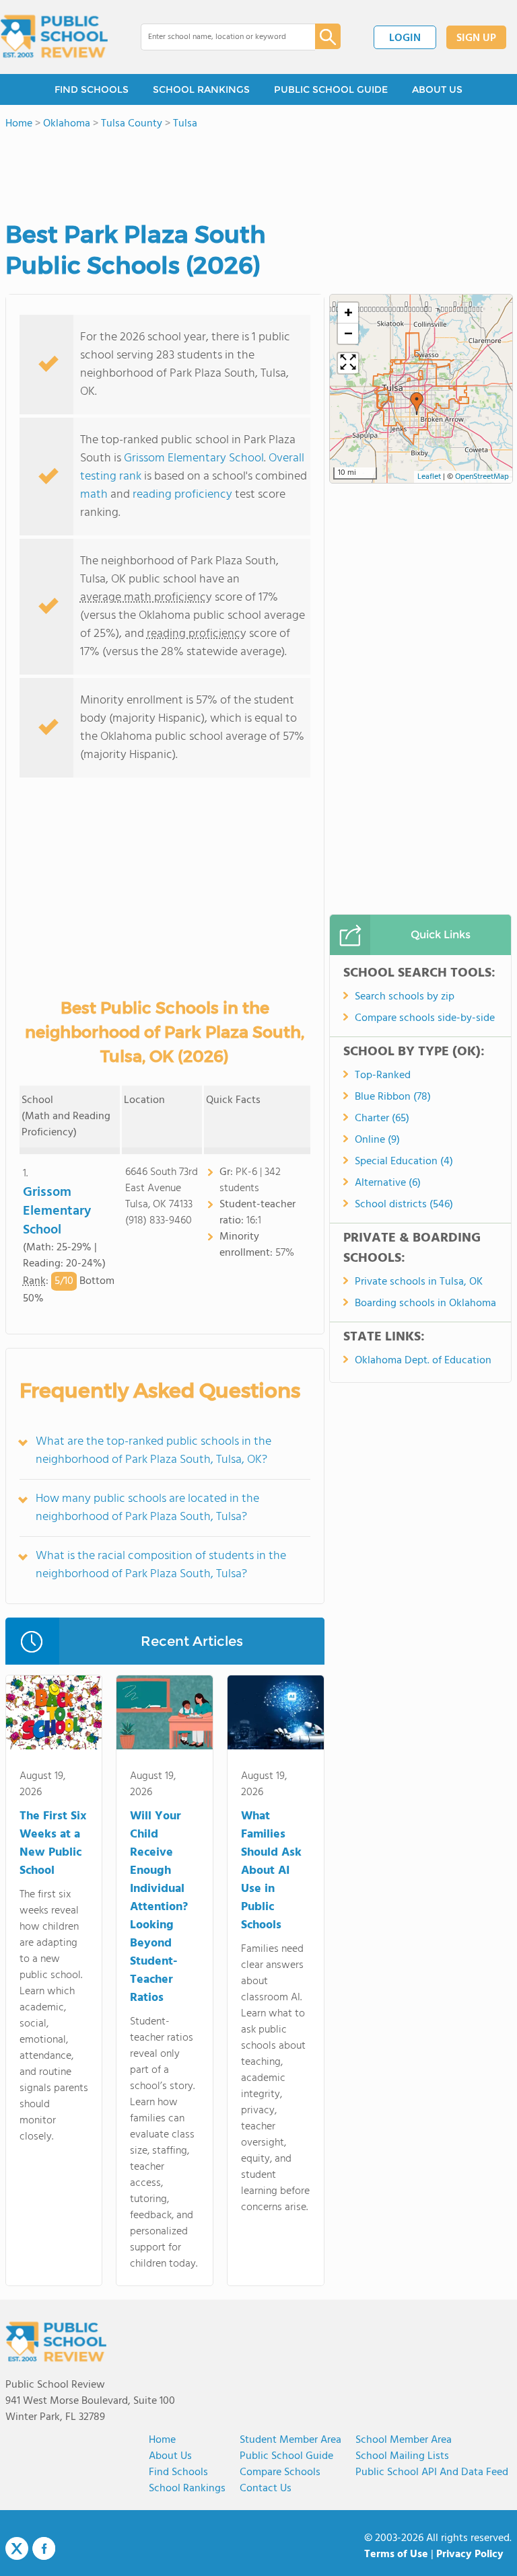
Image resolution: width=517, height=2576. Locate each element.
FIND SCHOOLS (92, 89)
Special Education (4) (404, 1162)
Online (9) (377, 1140)
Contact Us (266, 2489)
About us (170, 2456)
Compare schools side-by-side (425, 1018)
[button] (417, 404)
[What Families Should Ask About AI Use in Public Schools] (276, 1715)
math (94, 495)
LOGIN (405, 38)
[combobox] (218, 37)
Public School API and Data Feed (432, 2472)
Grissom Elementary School (194, 458)
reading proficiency (184, 495)
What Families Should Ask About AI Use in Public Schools (271, 1871)
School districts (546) (404, 1205)
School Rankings (187, 2489)
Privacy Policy (470, 2554)
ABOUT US (437, 89)
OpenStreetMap (482, 477)
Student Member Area (290, 2440)
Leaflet (429, 477)
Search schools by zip (405, 997)
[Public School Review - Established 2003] (54, 37)
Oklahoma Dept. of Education (423, 1361)
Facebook (44, 2548)
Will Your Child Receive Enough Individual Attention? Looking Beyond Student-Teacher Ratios (159, 1907)
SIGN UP (476, 38)
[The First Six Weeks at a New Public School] (54, 1715)
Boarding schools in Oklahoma (425, 1303)
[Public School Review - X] (17, 2549)
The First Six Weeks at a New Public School (53, 1844)
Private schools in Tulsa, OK (419, 1282)
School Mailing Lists (402, 2456)
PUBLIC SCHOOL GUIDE (331, 89)
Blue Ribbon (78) (393, 1097)
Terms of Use (396, 2554)
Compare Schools (280, 2472)
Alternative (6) (388, 1183)
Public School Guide (286, 2456)
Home (162, 2440)
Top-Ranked (383, 1075)
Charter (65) (382, 1119)
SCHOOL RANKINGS (201, 89)
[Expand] (348, 363)
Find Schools (178, 2472)
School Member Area (404, 2440)
